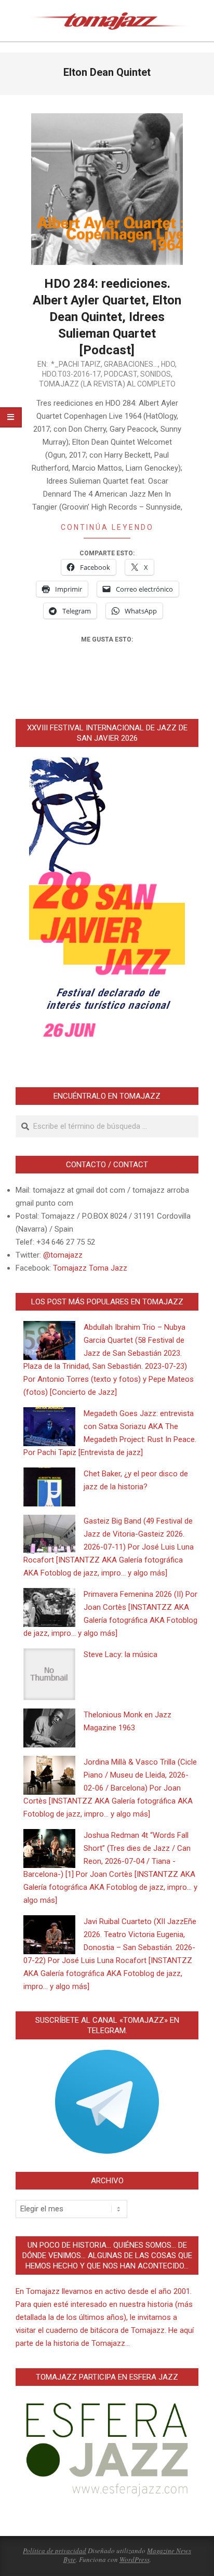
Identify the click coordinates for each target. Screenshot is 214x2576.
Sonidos (156, 374)
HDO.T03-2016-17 (71, 374)
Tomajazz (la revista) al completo (107, 384)
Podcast (121, 374)
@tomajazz (63, 1255)
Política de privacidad (55, 2551)
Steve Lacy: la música (121, 1654)
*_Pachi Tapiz (76, 364)
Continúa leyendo (107, 527)
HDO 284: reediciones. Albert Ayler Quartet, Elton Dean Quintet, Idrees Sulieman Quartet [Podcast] (107, 317)
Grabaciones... (131, 364)
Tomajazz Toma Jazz (90, 1268)
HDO (168, 364)
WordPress (135, 2559)
